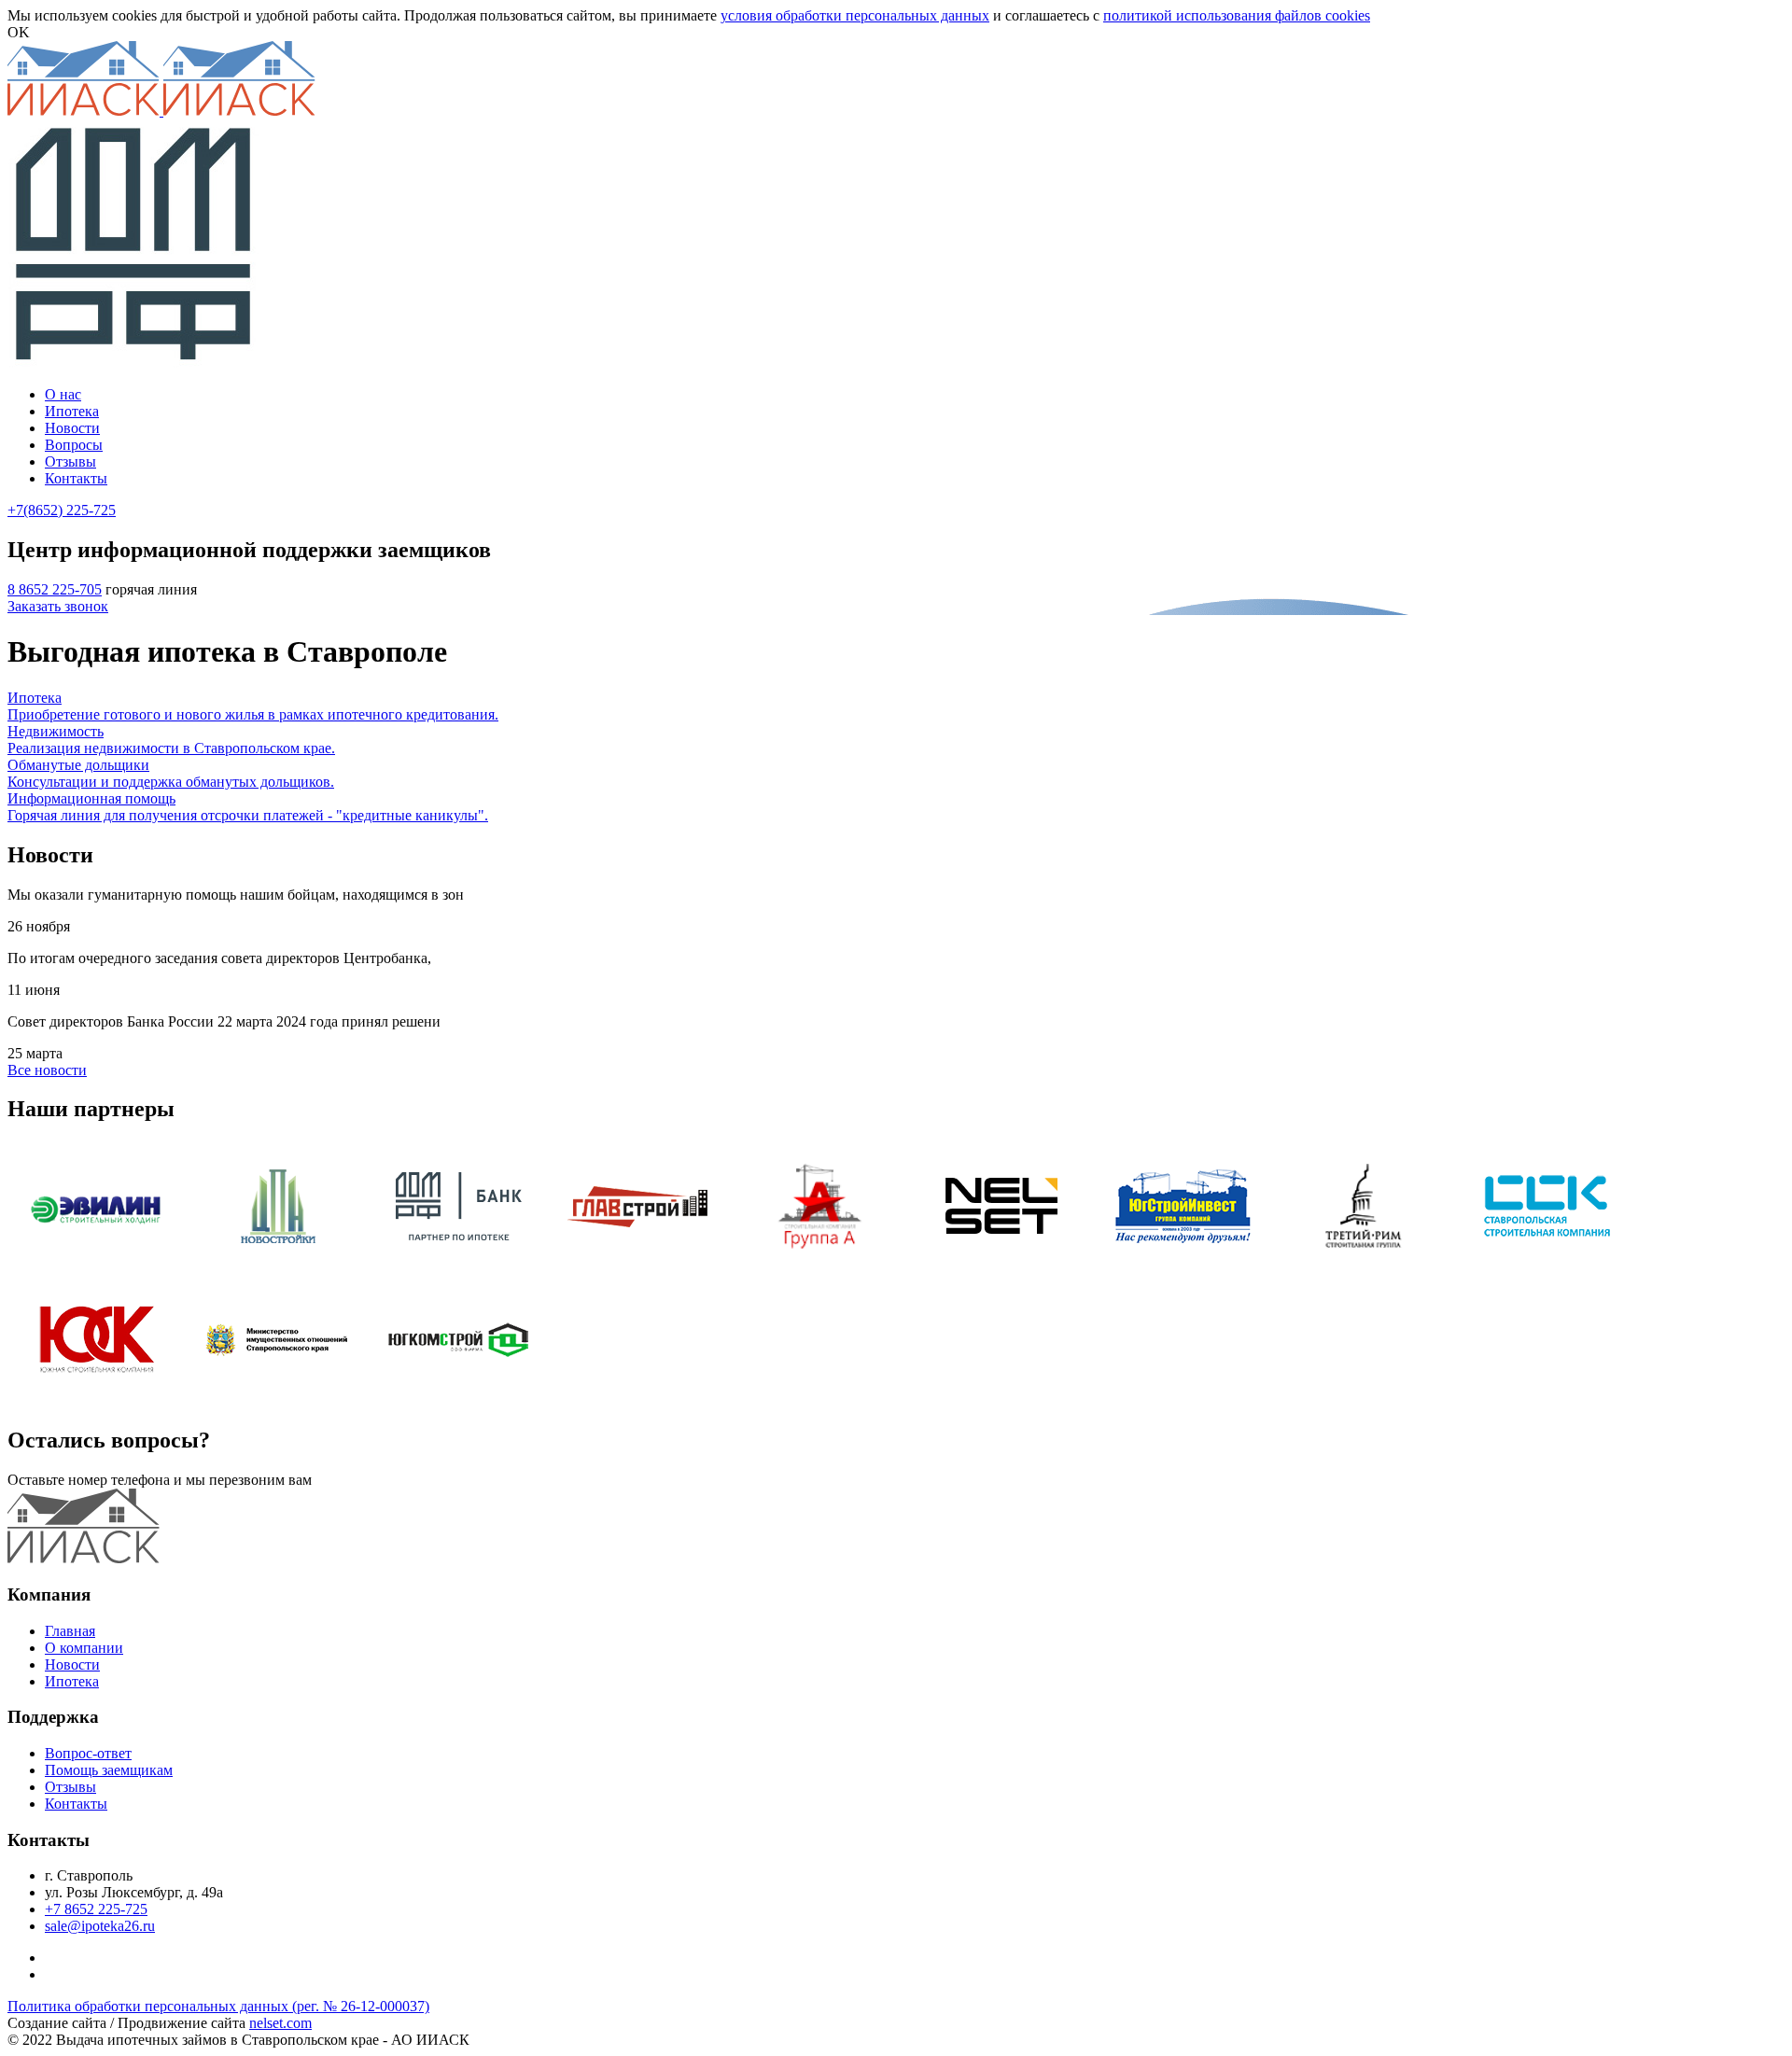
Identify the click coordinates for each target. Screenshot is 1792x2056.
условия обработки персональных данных (855, 15)
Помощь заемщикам (109, 1770)
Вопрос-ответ (88, 1753)
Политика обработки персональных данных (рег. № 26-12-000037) (218, 2006)
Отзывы (70, 1787)
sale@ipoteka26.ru (100, 1926)
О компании (84, 1648)
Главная (70, 1631)
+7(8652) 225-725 (62, 510)
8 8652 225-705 (55, 589)
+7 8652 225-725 (96, 1909)
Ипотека (72, 1681)
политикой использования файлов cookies (1237, 15)
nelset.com (280, 2023)
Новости (72, 1664)
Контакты (76, 1804)
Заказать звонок (58, 606)
